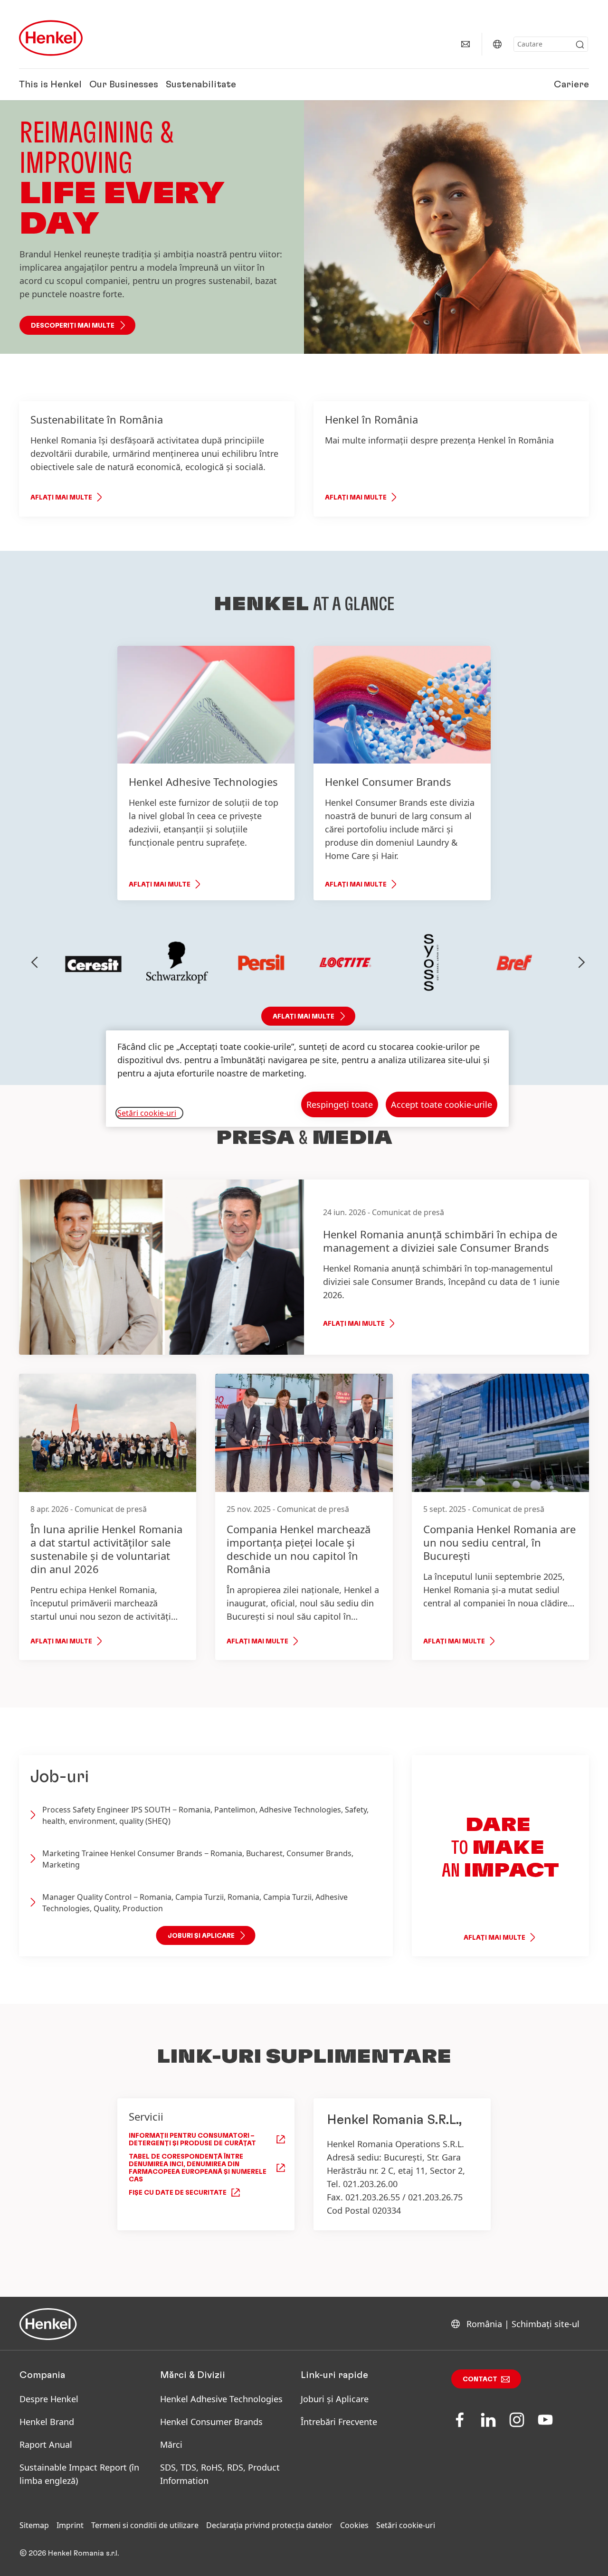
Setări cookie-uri (406, 2525)
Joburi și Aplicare (335, 2399)
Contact (480, 2379)
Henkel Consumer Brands (211, 2422)
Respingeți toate (340, 1104)
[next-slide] (582, 962)
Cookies (354, 2525)
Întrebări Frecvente (339, 2422)
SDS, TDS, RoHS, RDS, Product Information (220, 2474)
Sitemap (34, 2525)
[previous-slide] (35, 962)
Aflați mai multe (61, 498)
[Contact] (465, 44)
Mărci (171, 2444)
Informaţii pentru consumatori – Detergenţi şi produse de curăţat (192, 2140)
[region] (307, 1079)
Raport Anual (46, 2444)
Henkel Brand (47, 2422)
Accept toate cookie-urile (442, 1104)
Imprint (70, 2525)
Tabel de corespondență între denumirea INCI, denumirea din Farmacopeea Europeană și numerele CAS (198, 2168)
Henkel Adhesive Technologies (221, 2399)
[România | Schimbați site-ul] (497, 44)
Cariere (571, 85)
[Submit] (580, 45)
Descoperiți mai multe (73, 326)
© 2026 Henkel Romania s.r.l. (69, 2553)
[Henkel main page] (51, 38)
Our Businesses (124, 85)
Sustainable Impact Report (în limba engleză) (79, 2474)
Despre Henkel (49, 2399)
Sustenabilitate (201, 85)
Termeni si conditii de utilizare (145, 2525)
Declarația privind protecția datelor (269, 2525)
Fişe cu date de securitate (178, 2193)
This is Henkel (50, 85)
